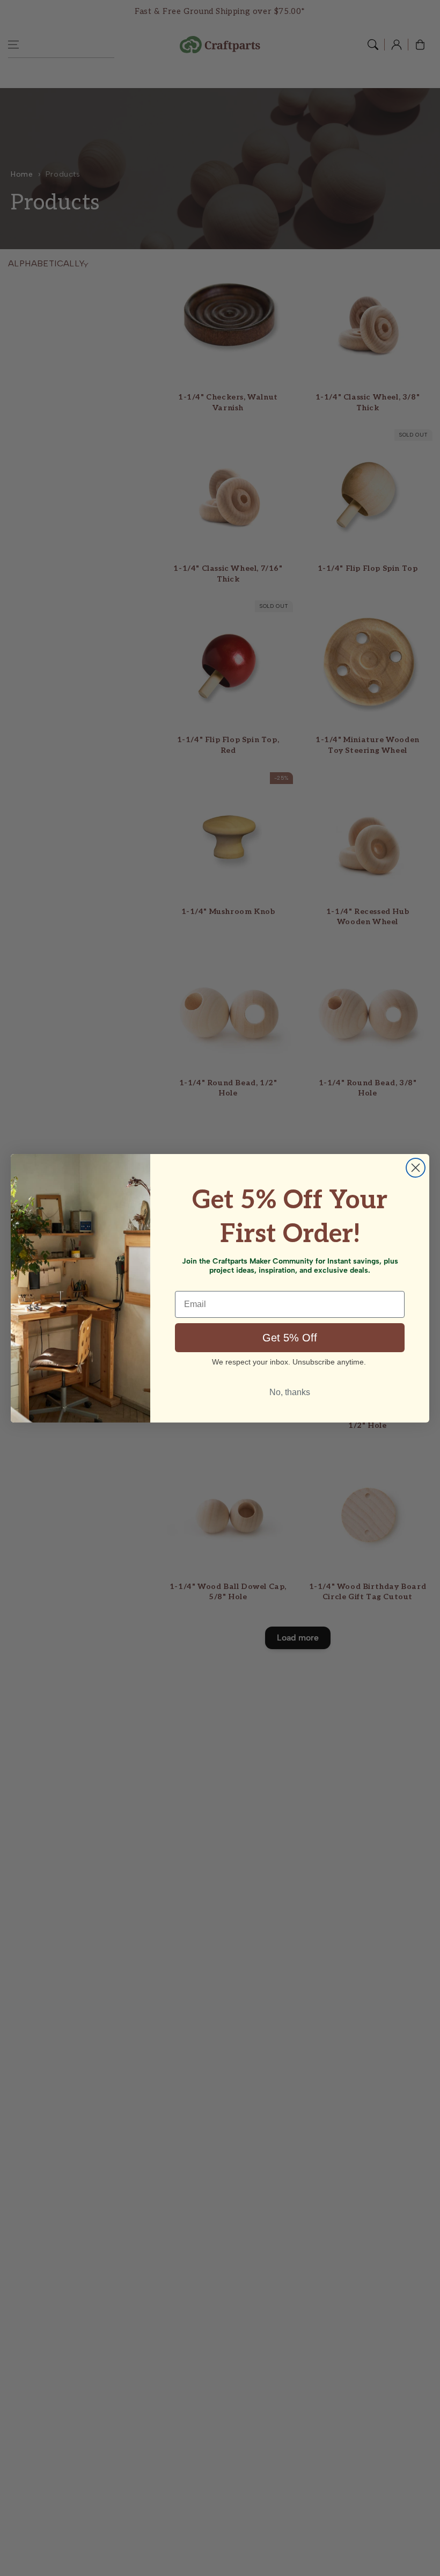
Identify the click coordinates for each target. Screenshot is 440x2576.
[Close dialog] (416, 1168)
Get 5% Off (290, 1338)
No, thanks (290, 1392)
